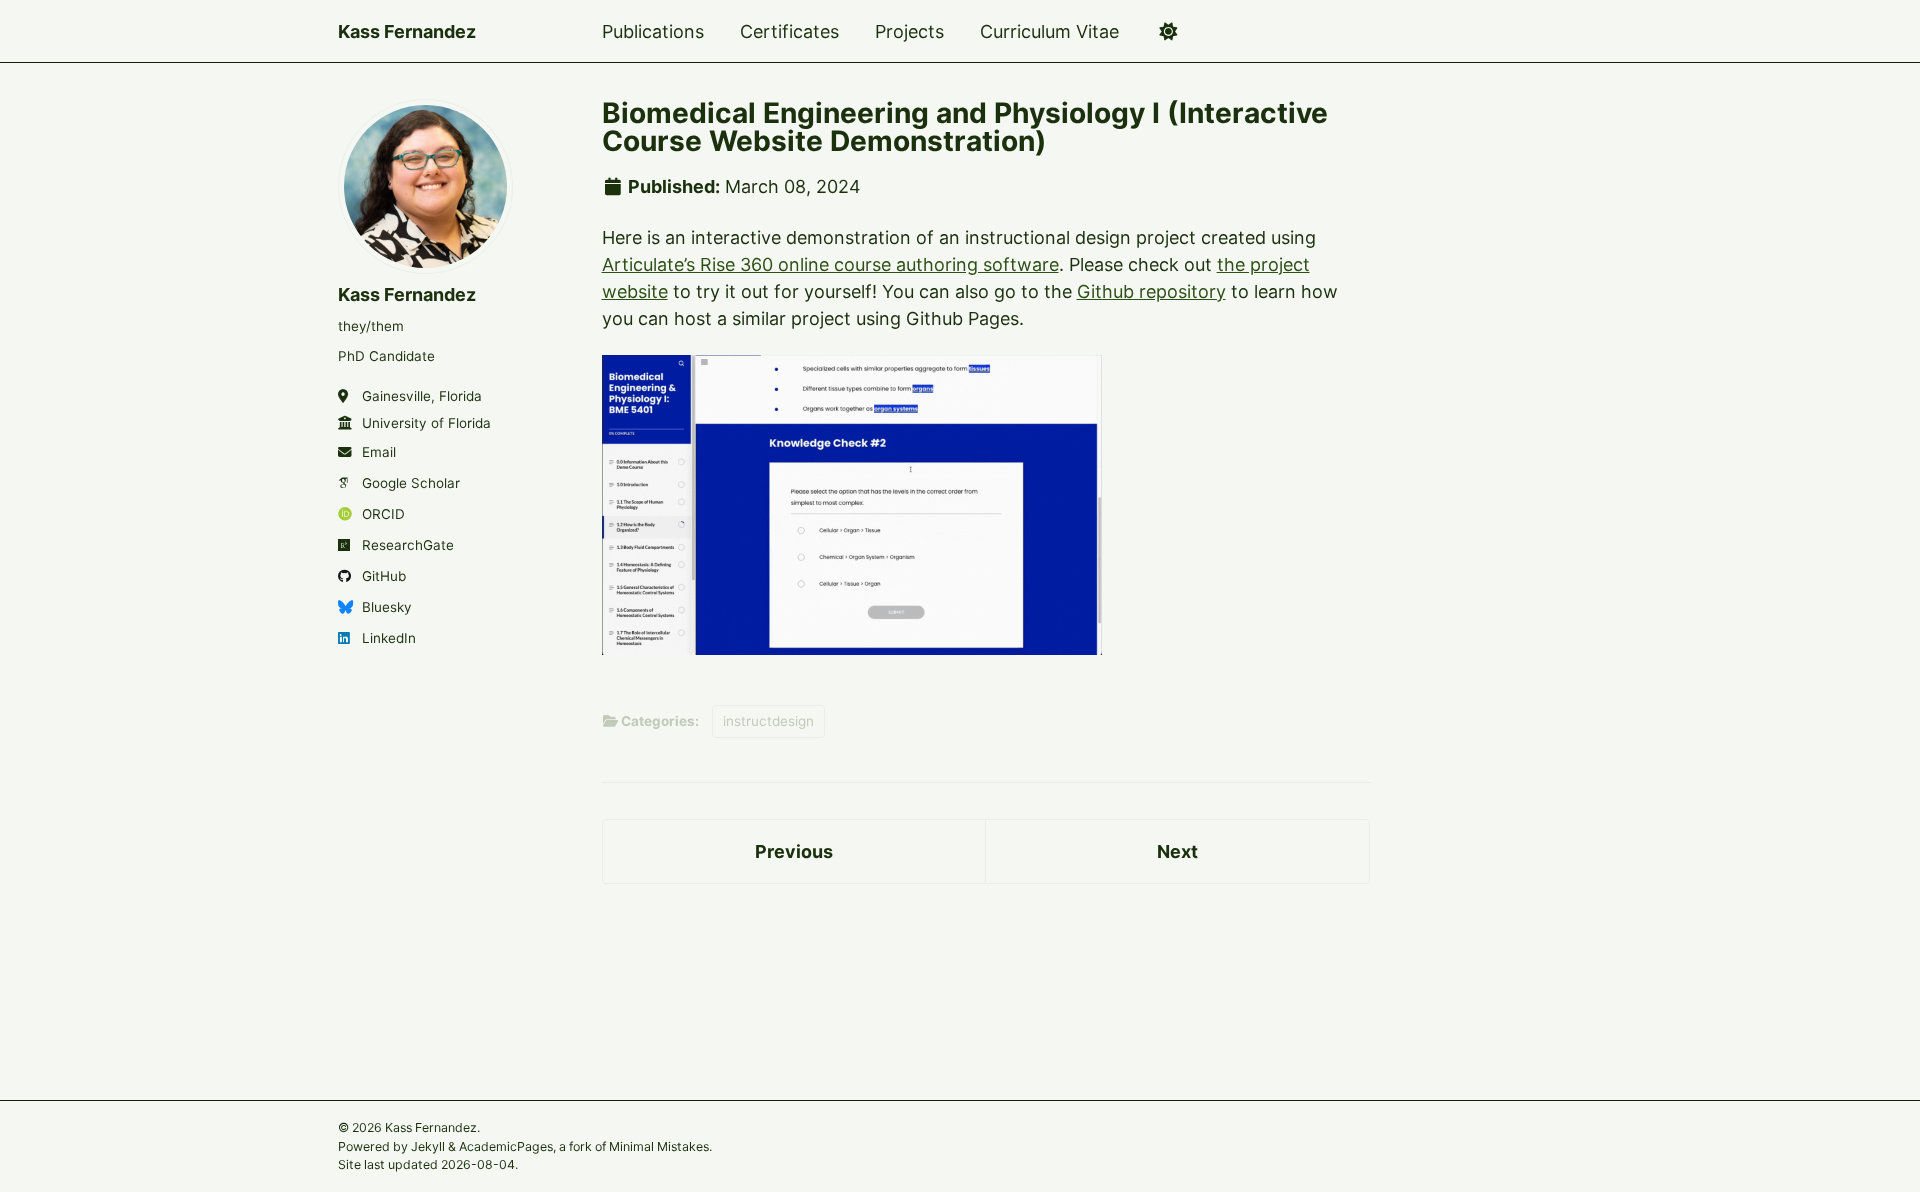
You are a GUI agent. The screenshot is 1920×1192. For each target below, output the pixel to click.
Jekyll (428, 1145)
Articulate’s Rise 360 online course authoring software (830, 264)
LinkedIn (389, 638)
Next (1177, 851)
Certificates (789, 31)
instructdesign (768, 721)
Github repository (1151, 291)
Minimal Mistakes (659, 1145)
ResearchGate (408, 545)
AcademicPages (506, 1145)
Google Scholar (411, 483)
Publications (653, 31)
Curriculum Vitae (1049, 31)
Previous (794, 851)
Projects (909, 31)
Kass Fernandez (407, 31)
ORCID (383, 514)
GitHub (384, 576)
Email (379, 452)
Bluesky (387, 607)
